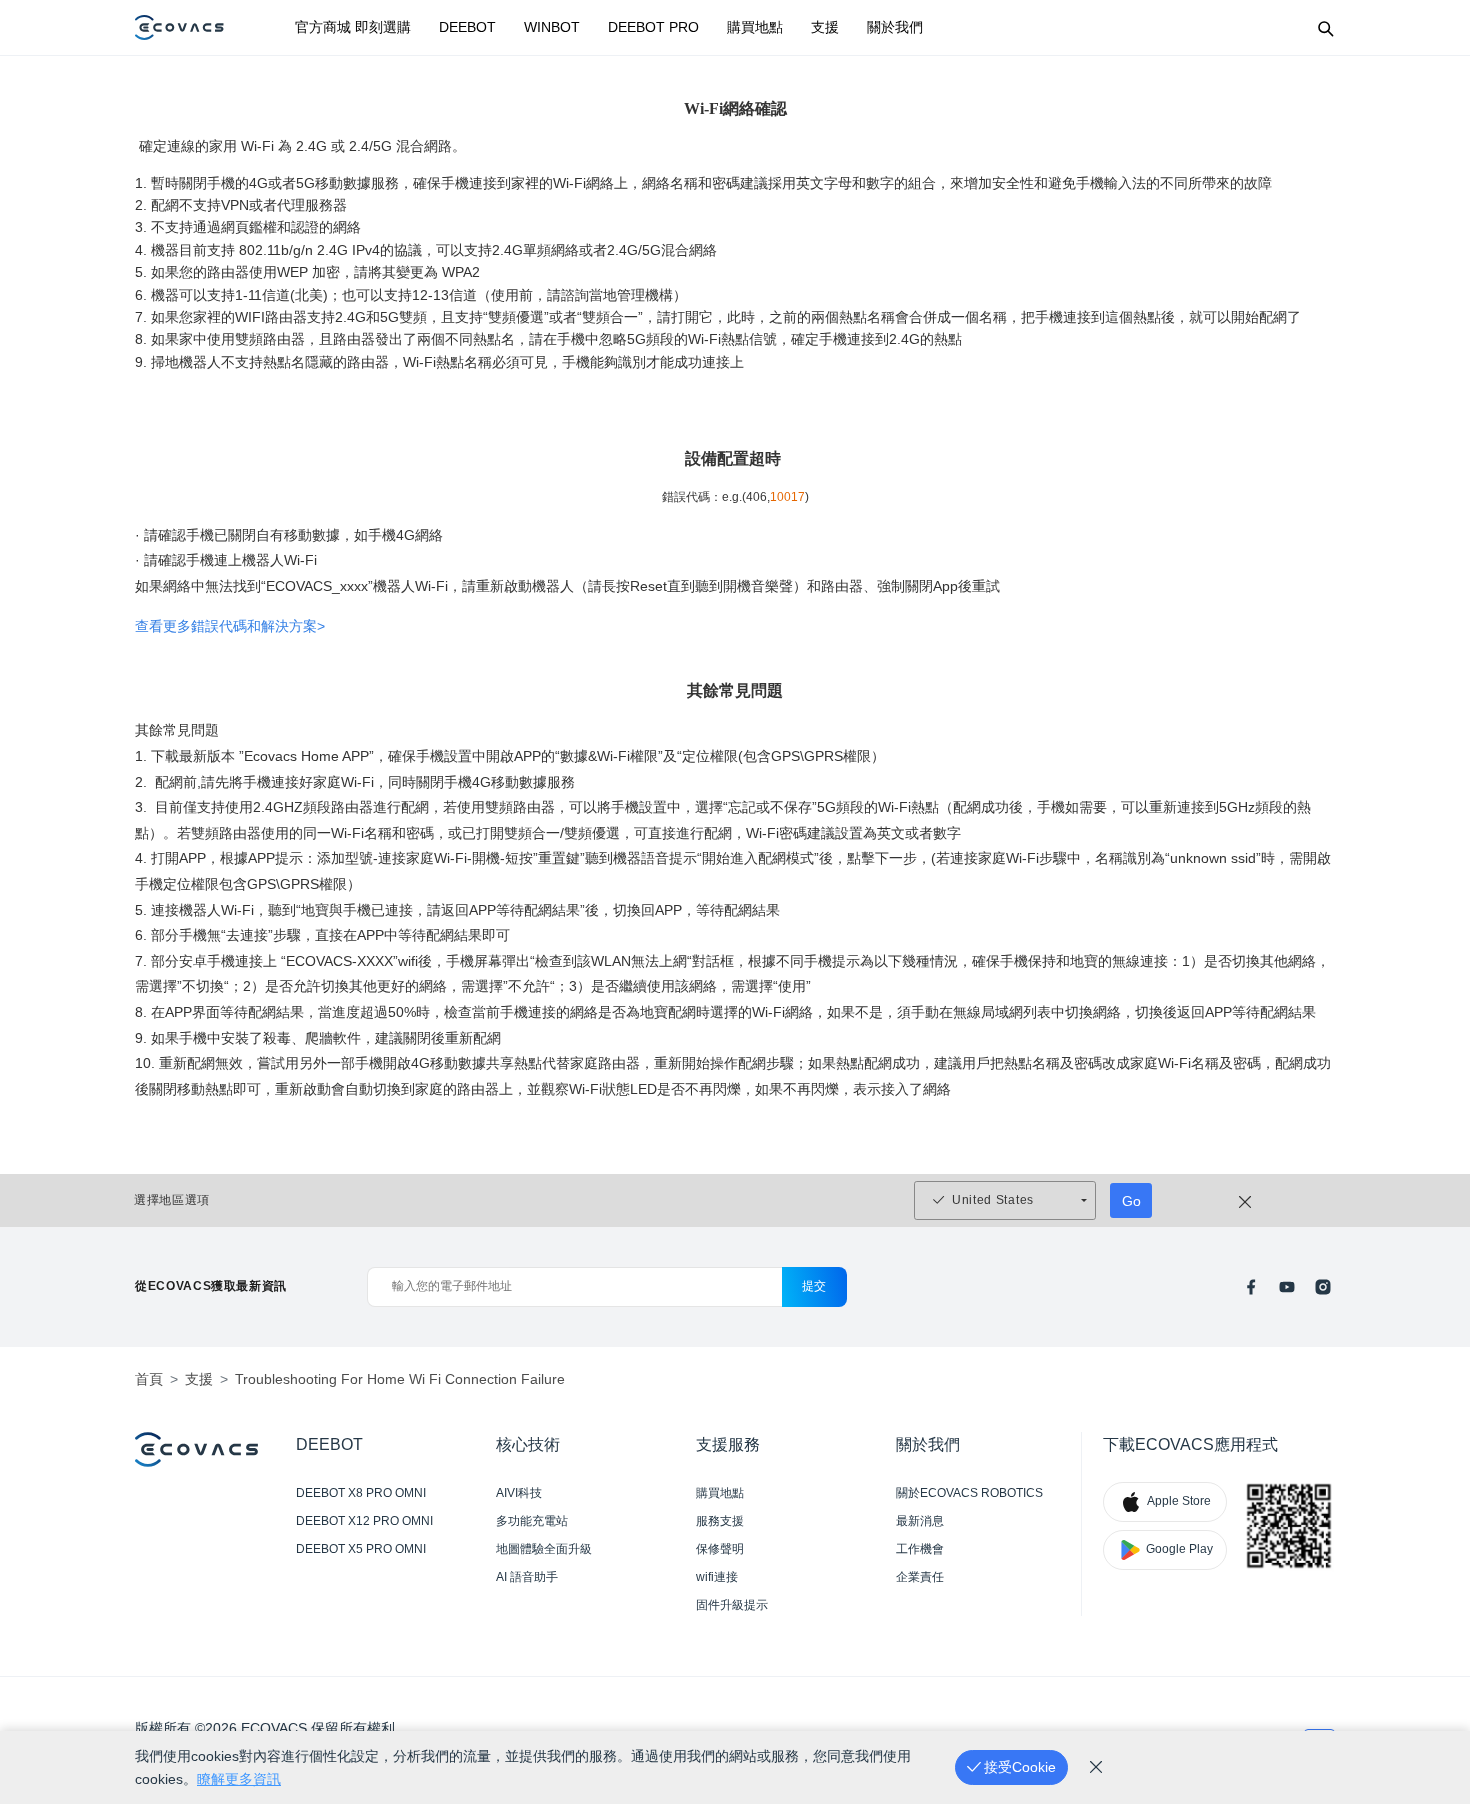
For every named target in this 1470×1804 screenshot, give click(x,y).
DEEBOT (467, 27)
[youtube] (1287, 1287)
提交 (814, 1286)
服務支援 (720, 1521)
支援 (825, 27)
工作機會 (920, 1549)
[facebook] (1251, 1287)
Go (1131, 1201)
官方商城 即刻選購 (353, 27)
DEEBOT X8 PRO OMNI (361, 1493)
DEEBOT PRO (653, 27)
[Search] (1325, 28)
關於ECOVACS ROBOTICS (969, 1493)
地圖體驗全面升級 (544, 1549)
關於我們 (895, 27)
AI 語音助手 (527, 1577)
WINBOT (552, 27)
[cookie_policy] (1096, 1767)
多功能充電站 (532, 1521)
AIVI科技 (519, 1493)
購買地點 (755, 27)
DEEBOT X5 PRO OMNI (361, 1549)
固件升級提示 (732, 1605)
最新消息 (920, 1521)
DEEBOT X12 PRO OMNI (364, 1521)
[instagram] (1323, 1287)
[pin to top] (1429, 1527)
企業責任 (920, 1577)
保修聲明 (720, 1549)
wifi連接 (717, 1577)
